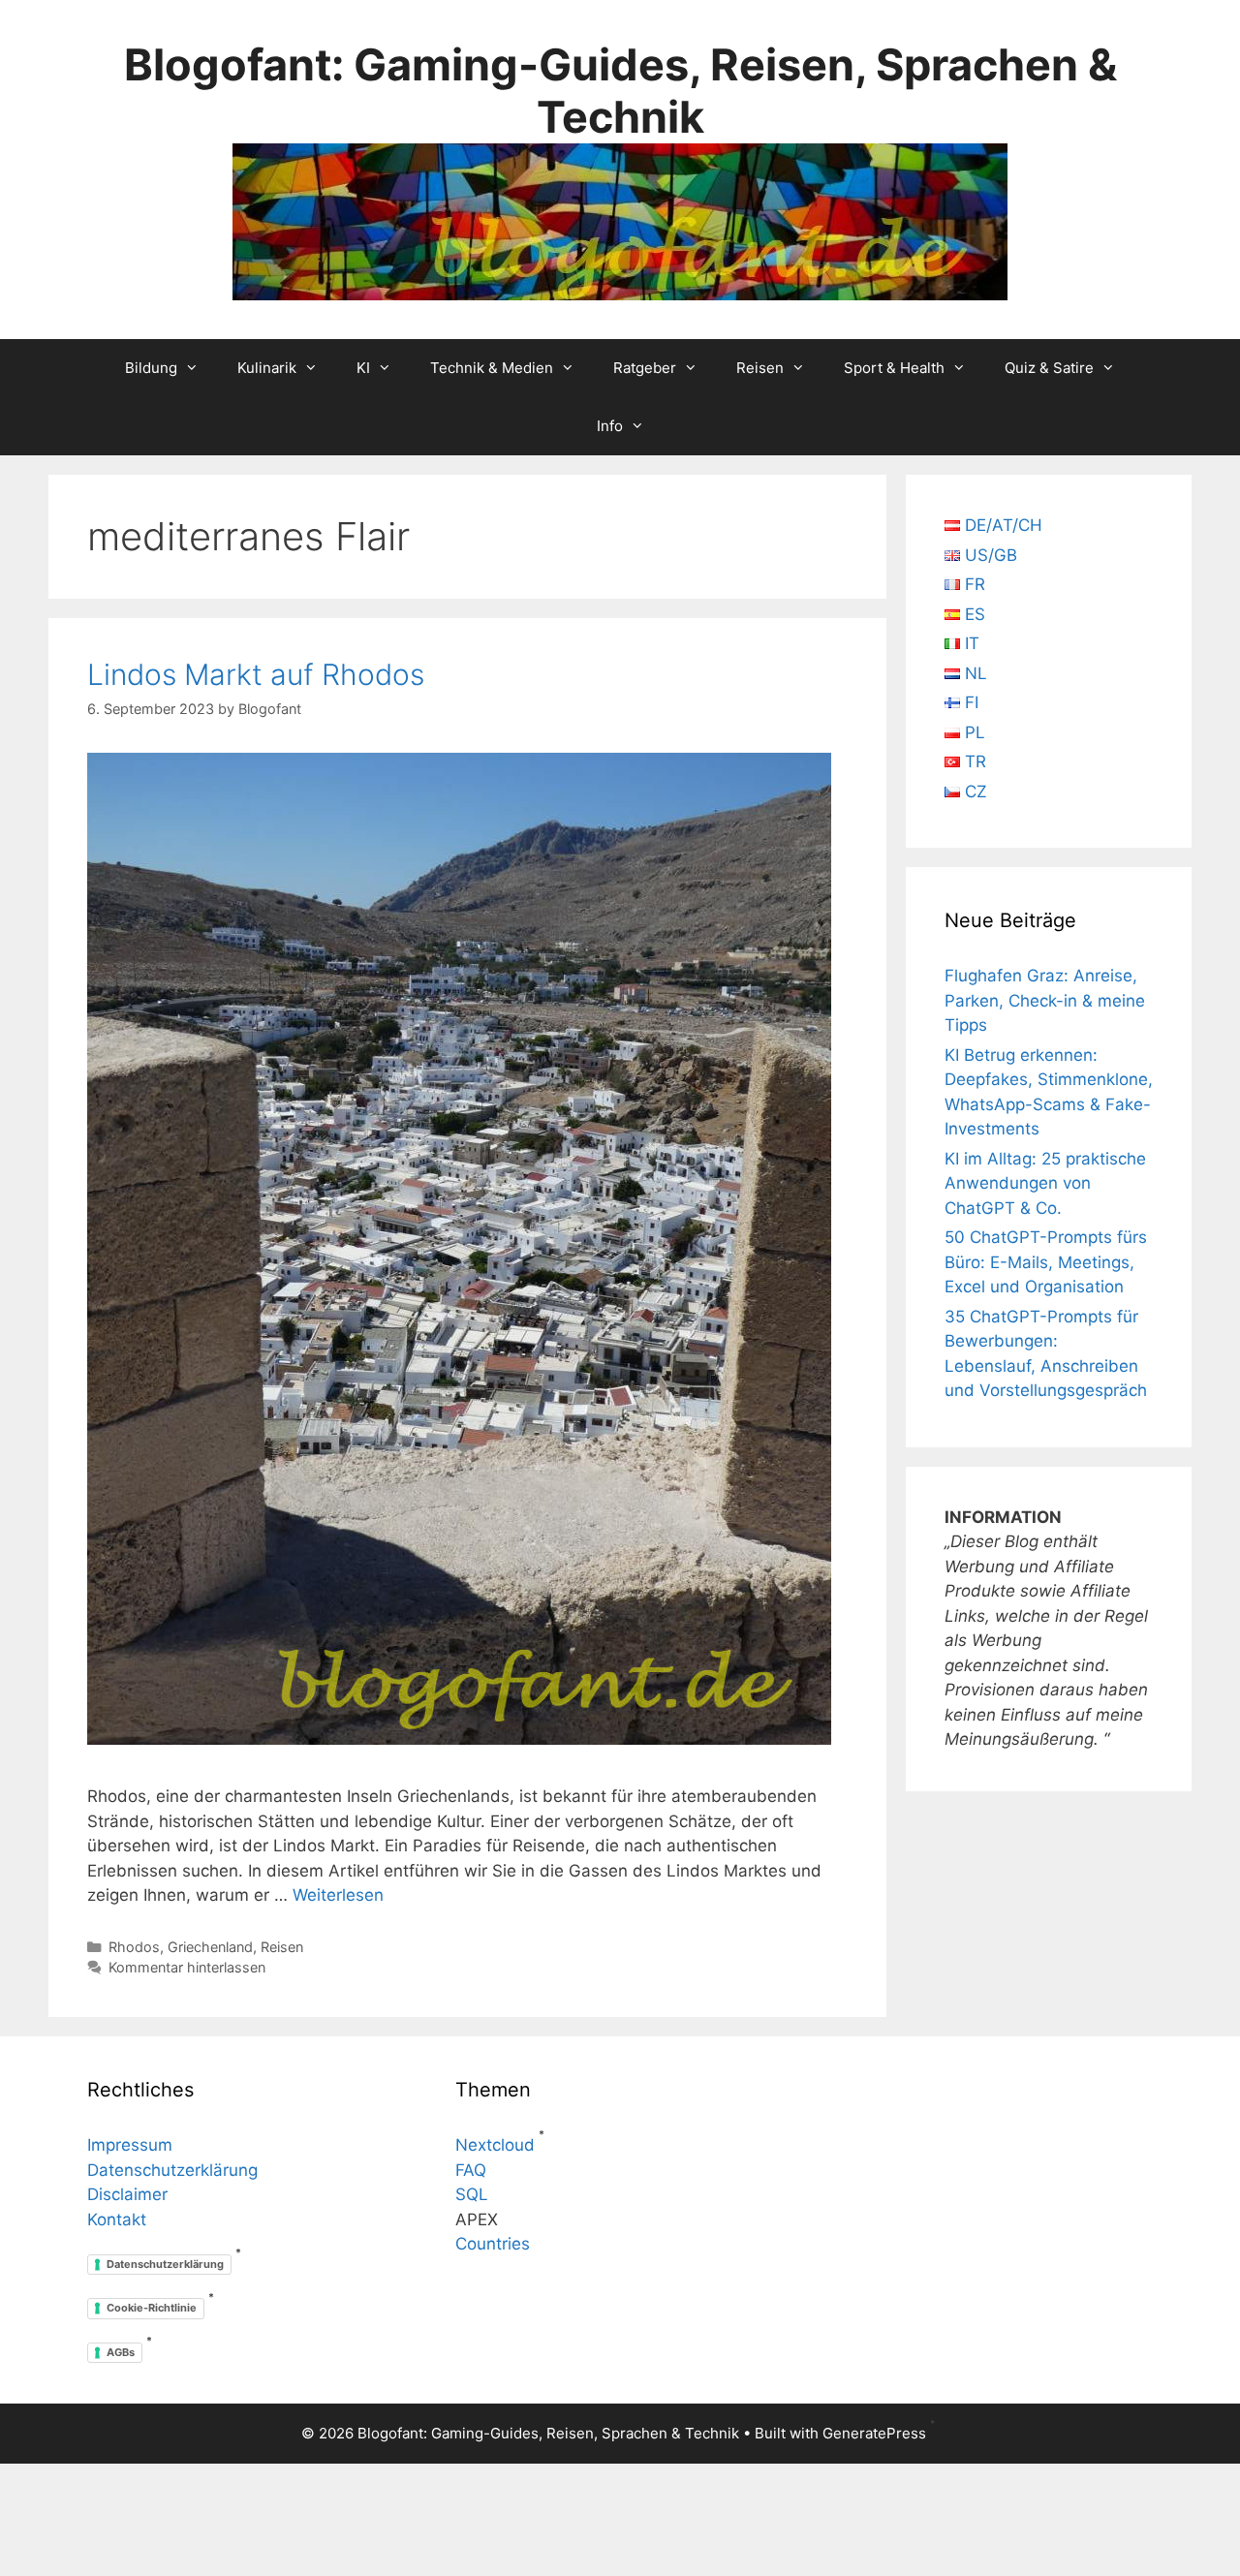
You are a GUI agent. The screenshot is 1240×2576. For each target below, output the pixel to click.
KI (363, 368)
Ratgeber (645, 368)
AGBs (121, 2352)
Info (610, 426)
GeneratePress (874, 2433)
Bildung (151, 368)
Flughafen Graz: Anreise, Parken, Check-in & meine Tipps (1045, 1000)
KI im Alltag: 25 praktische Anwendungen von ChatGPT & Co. (1045, 1183)
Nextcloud (495, 2145)
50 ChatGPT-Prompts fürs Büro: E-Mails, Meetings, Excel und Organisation (1046, 1262)
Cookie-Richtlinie (152, 2308)
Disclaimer (127, 2194)
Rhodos (134, 1947)
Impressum (130, 2145)
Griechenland (210, 1947)
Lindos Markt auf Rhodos (256, 674)
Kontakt (117, 2219)
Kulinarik (267, 368)
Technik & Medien (492, 368)
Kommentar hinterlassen (187, 1967)
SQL (472, 2194)
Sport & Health (894, 368)
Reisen (760, 368)
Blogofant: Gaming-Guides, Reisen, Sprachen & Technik (620, 91)
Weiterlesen (338, 1895)
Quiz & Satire (1049, 368)
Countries (493, 2244)
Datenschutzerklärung (172, 2170)
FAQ (471, 2170)
